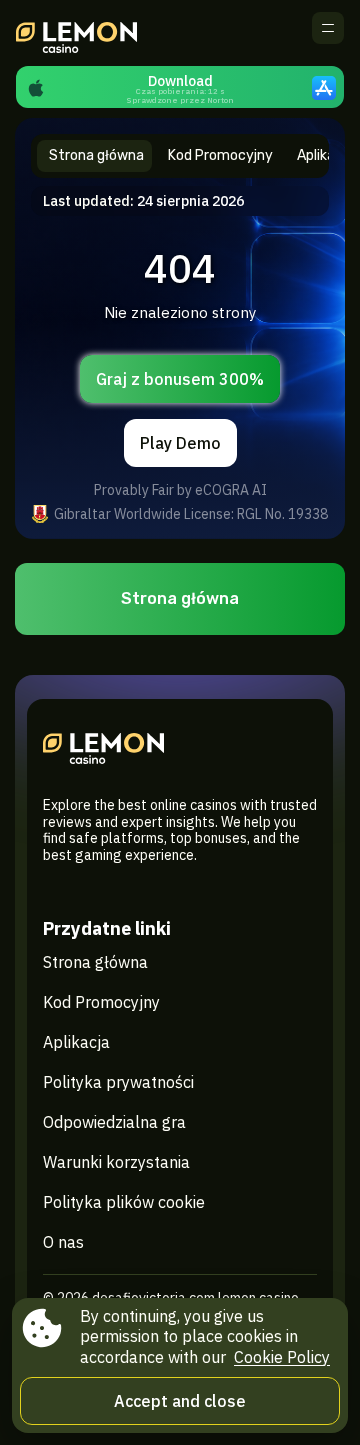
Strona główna (180, 598)
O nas (63, 1242)
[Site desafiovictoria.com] (85, 33)
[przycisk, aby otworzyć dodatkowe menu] (328, 28)
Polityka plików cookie (124, 1202)
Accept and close (180, 1401)
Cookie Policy (282, 1357)
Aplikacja (76, 1042)
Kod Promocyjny (101, 1002)
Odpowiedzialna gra (114, 1122)
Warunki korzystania (116, 1162)
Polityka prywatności (118, 1082)
